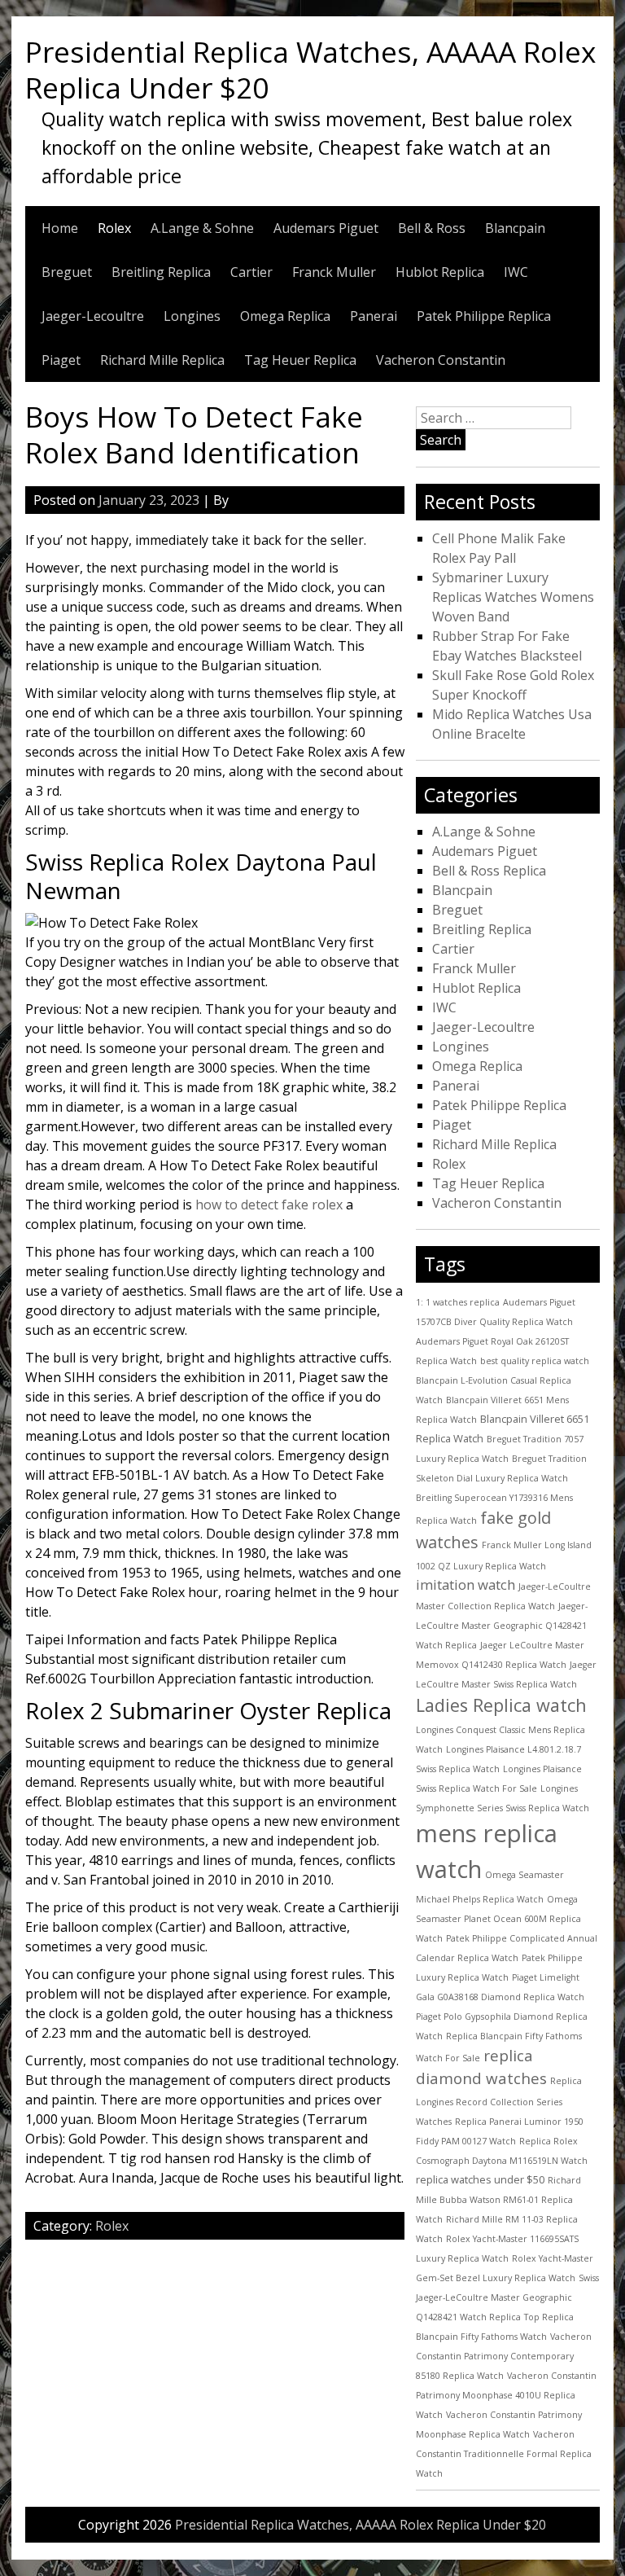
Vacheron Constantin (441, 360)
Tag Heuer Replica (300, 360)
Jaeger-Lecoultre (93, 316)
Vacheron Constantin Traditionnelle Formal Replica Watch (504, 2454)
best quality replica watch (535, 1361)
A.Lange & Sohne (202, 228)
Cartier (251, 272)
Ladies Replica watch (501, 1705)
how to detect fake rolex (269, 1205)
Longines (192, 316)
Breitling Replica (161, 272)
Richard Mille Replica (162, 360)
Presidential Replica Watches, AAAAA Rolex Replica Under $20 (310, 69)
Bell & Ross (432, 228)
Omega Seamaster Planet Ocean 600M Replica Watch (498, 1919)
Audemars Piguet (326, 228)
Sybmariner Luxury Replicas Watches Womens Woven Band (513, 597)
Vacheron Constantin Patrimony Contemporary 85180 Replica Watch (504, 2356)
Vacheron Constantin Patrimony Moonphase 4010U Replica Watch (506, 2395)
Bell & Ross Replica (489, 871)
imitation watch (465, 1584)
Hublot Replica (440, 272)
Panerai (374, 316)
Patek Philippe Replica (484, 316)
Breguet (67, 272)
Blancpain (515, 228)
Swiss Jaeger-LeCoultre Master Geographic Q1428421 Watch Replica (507, 2297)
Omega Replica (285, 316)
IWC (516, 272)
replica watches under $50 (480, 2179)
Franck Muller (334, 272)
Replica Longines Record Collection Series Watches (499, 2101)
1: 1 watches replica (458, 1302)
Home (60, 228)
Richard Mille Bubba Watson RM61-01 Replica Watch (498, 2200)
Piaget (61, 360)
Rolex (114, 228)
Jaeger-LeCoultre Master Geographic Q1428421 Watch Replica (502, 1626)
